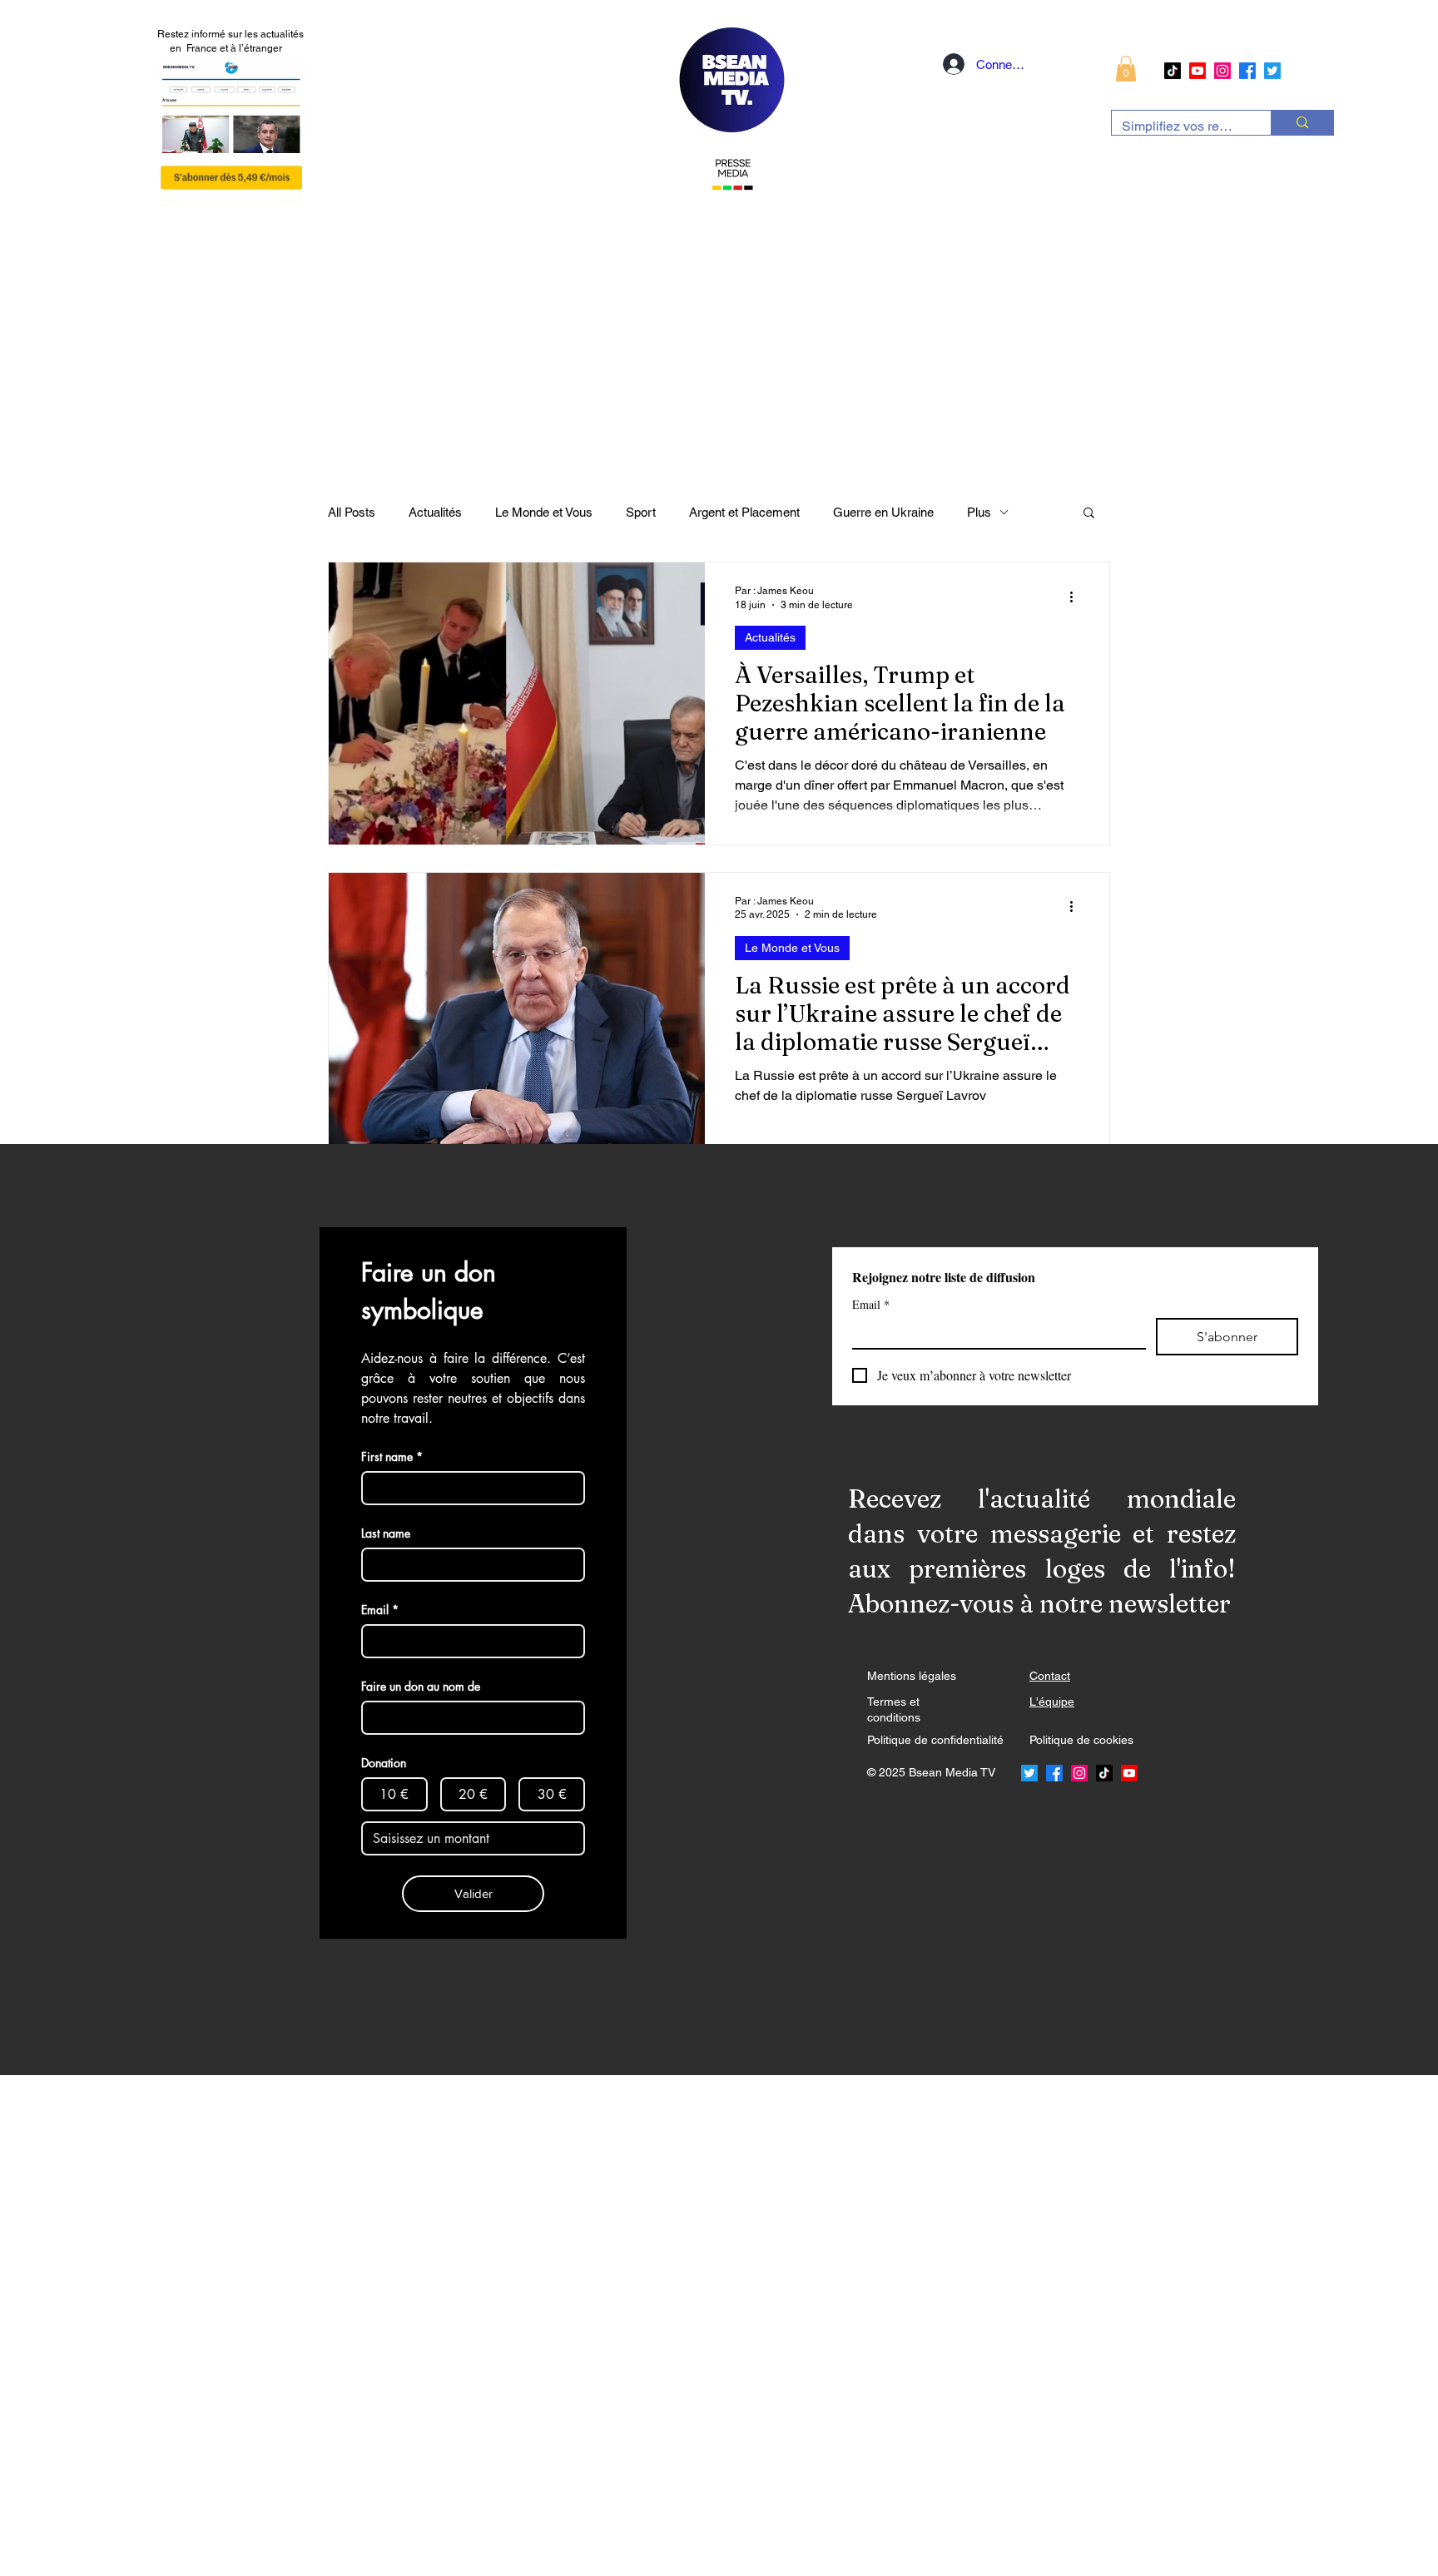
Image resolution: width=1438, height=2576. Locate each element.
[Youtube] (1198, 71)
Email (871, 1304)
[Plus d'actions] (1077, 597)
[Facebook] (1247, 71)
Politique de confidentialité (935, 1740)
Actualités (435, 512)
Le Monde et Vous (544, 512)
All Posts (352, 512)
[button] (1126, 69)
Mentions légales (912, 1676)
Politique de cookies (1081, 1740)
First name (392, 1456)
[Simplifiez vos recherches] (1302, 123)
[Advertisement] (499, 2325)
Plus (979, 512)
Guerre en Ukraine (883, 512)
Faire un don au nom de (421, 1686)
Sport (641, 512)
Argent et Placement (744, 512)
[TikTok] (1173, 71)
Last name (386, 1533)
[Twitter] (1272, 71)
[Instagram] (1222, 71)
